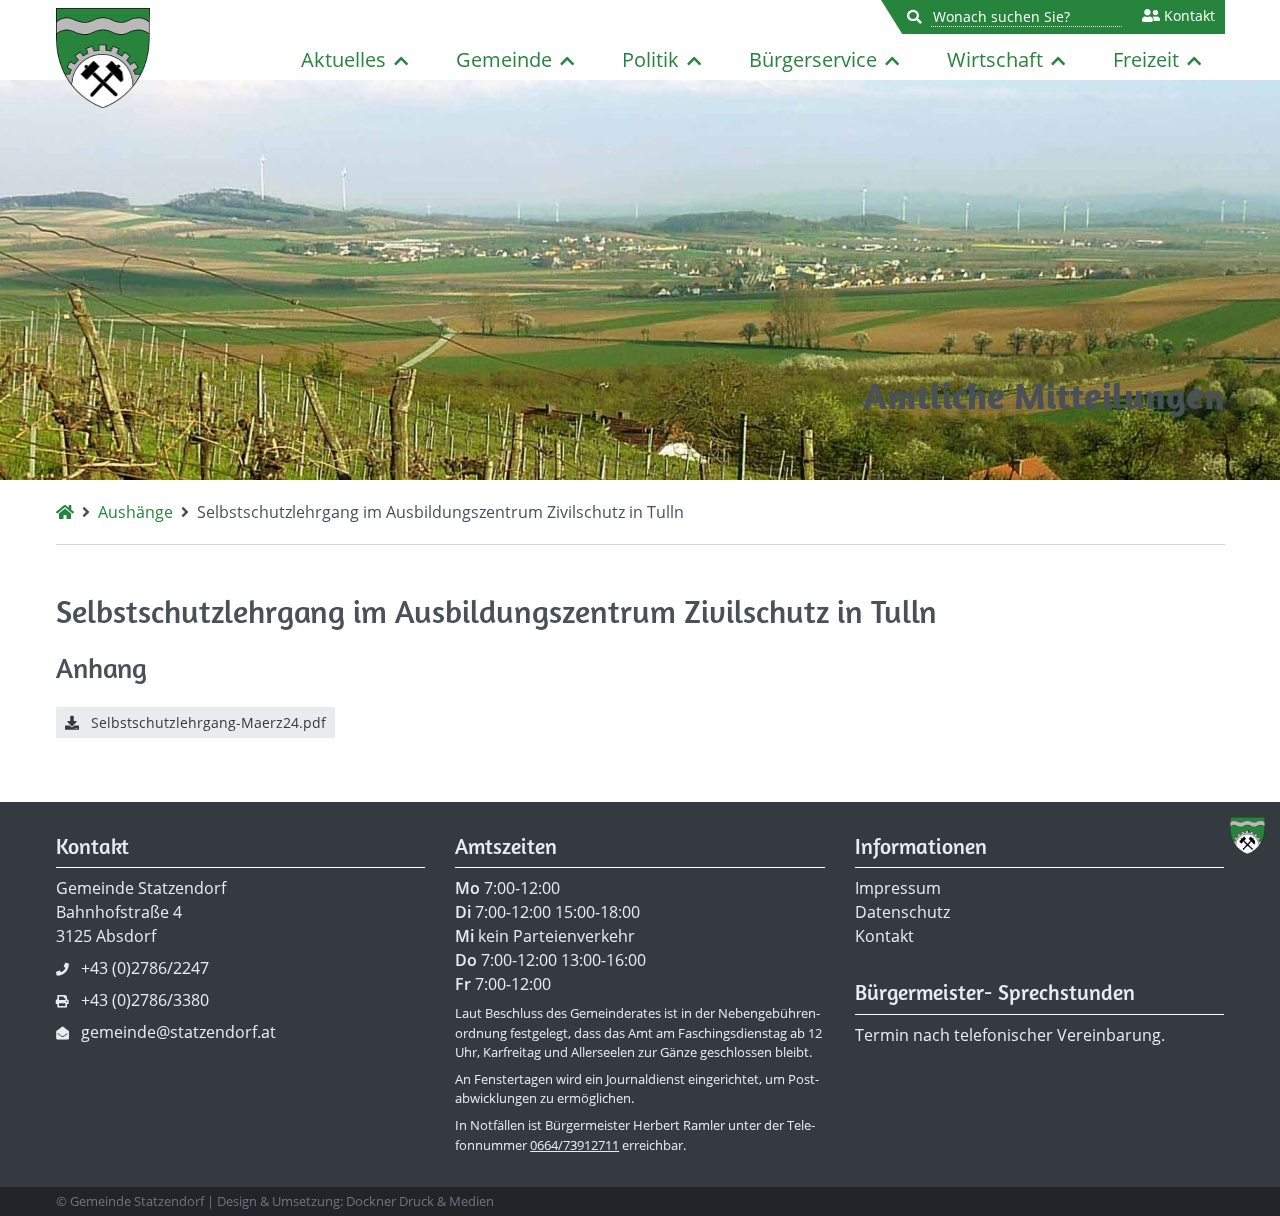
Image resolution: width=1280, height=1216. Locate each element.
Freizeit (1146, 59)
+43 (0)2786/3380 (145, 1000)
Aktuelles (343, 59)
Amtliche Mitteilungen (1044, 395)
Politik (650, 59)
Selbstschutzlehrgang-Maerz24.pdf (206, 722)
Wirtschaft (995, 59)
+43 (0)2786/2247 (145, 968)
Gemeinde (504, 59)
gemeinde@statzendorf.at (178, 1032)
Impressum (898, 888)
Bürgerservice (813, 59)
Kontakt (1187, 16)
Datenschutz (902, 912)
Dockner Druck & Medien (420, 1201)
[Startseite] (65, 512)
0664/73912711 (574, 1145)
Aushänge (135, 512)
